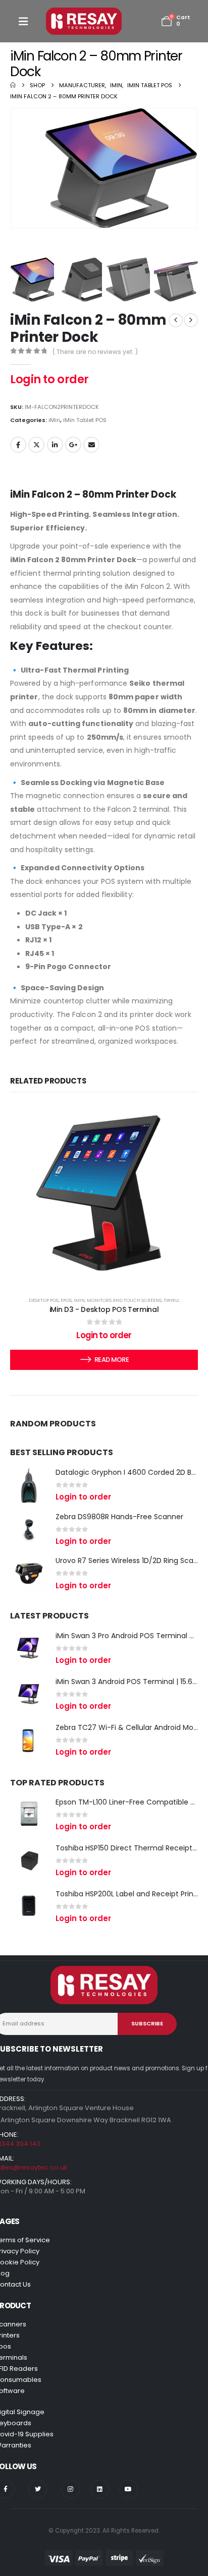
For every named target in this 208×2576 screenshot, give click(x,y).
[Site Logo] (84, 21)
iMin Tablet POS (85, 420)
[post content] (104, 1193)
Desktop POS (44, 1300)
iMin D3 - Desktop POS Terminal (104, 1309)
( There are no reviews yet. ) (95, 352)
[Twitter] (38, 2489)
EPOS (66, 1300)
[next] (191, 320)
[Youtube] (128, 2489)
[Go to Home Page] (13, 85)
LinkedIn (55, 445)
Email (91, 445)
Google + (73, 445)
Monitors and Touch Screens (124, 1300)
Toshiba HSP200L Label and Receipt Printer (129, 1894)
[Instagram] (70, 2489)
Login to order (49, 379)
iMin (54, 420)
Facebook (18, 445)
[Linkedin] (100, 2489)
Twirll (171, 1300)
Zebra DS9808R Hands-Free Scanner (119, 1517)
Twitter (36, 445)
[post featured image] (29, 1485)
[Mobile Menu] (23, 21)
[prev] (176, 320)
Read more (112, 1360)
